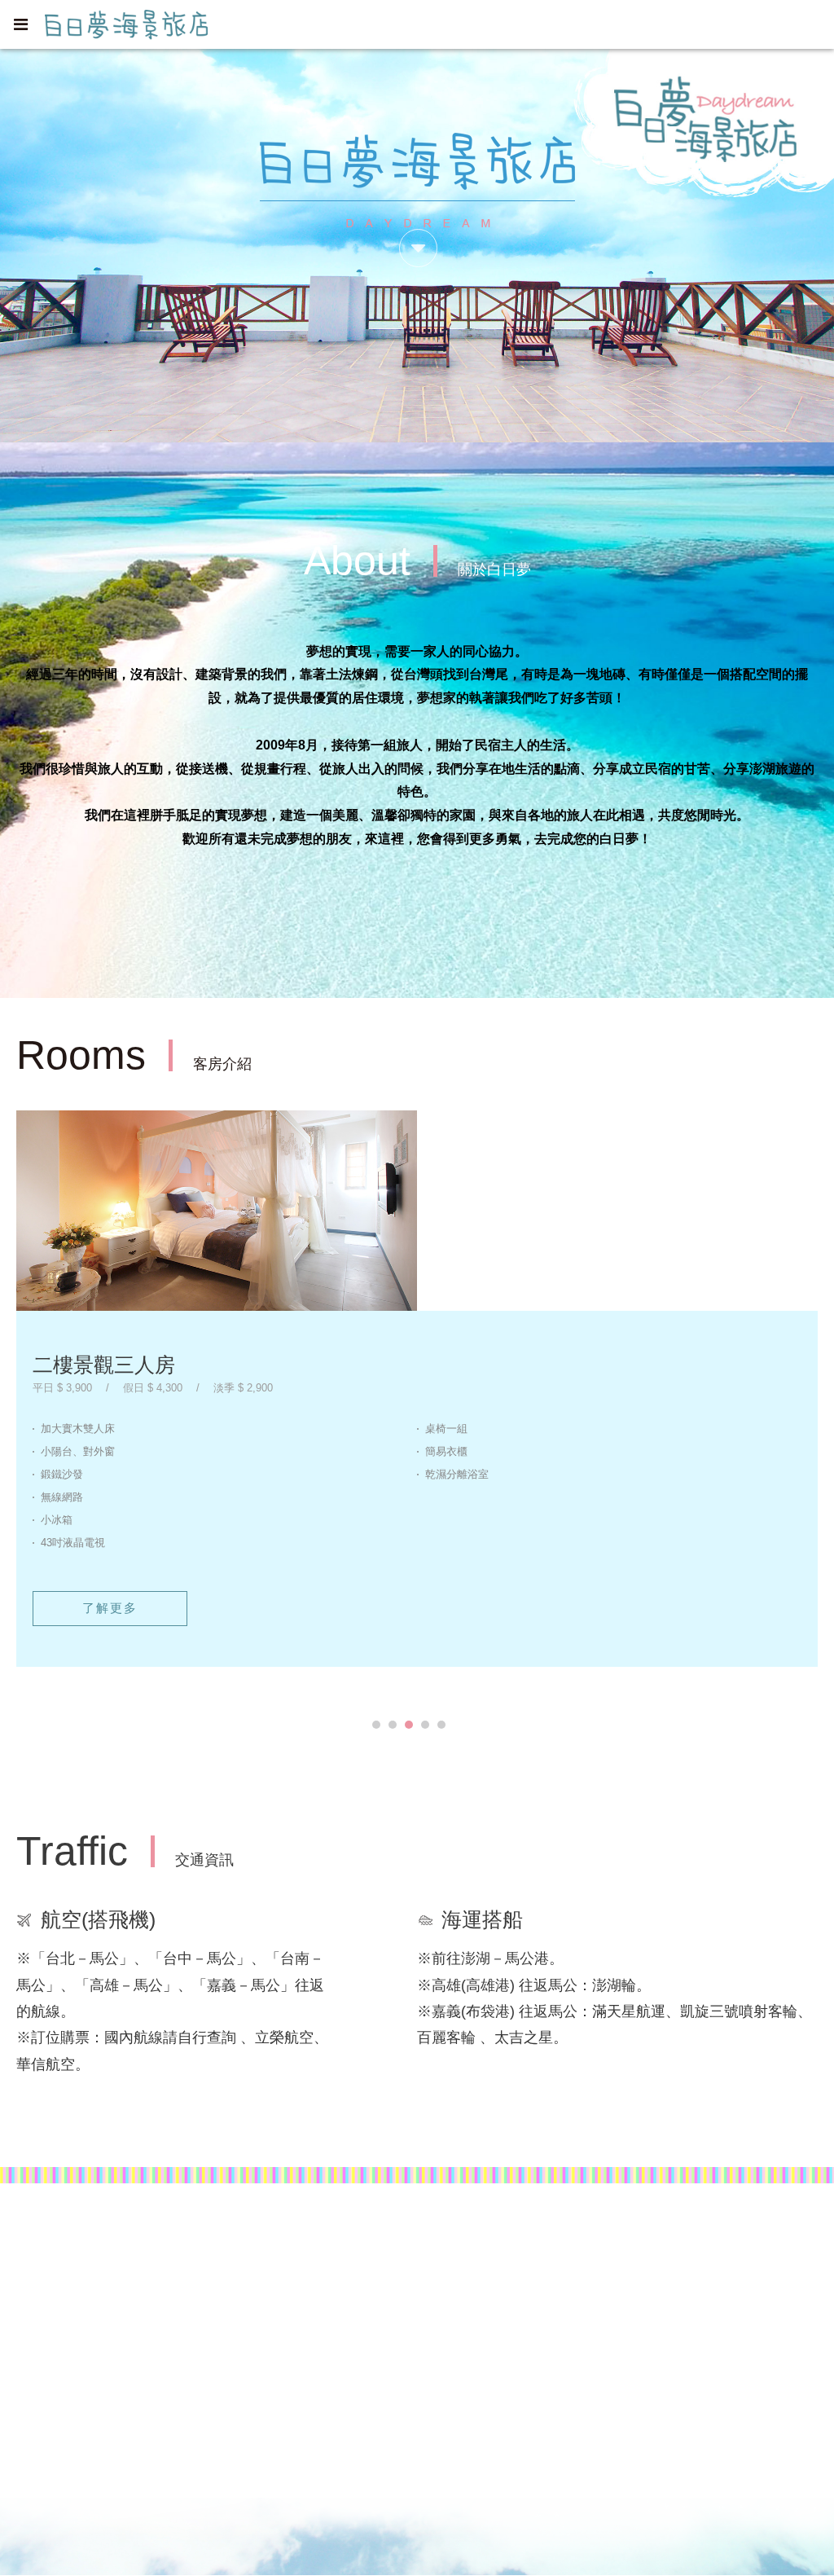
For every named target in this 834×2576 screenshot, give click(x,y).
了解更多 (110, 1653)
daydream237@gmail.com (110, 2339)
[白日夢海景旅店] (551, 2303)
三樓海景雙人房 (104, 1365)
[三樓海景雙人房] (217, 1211)
